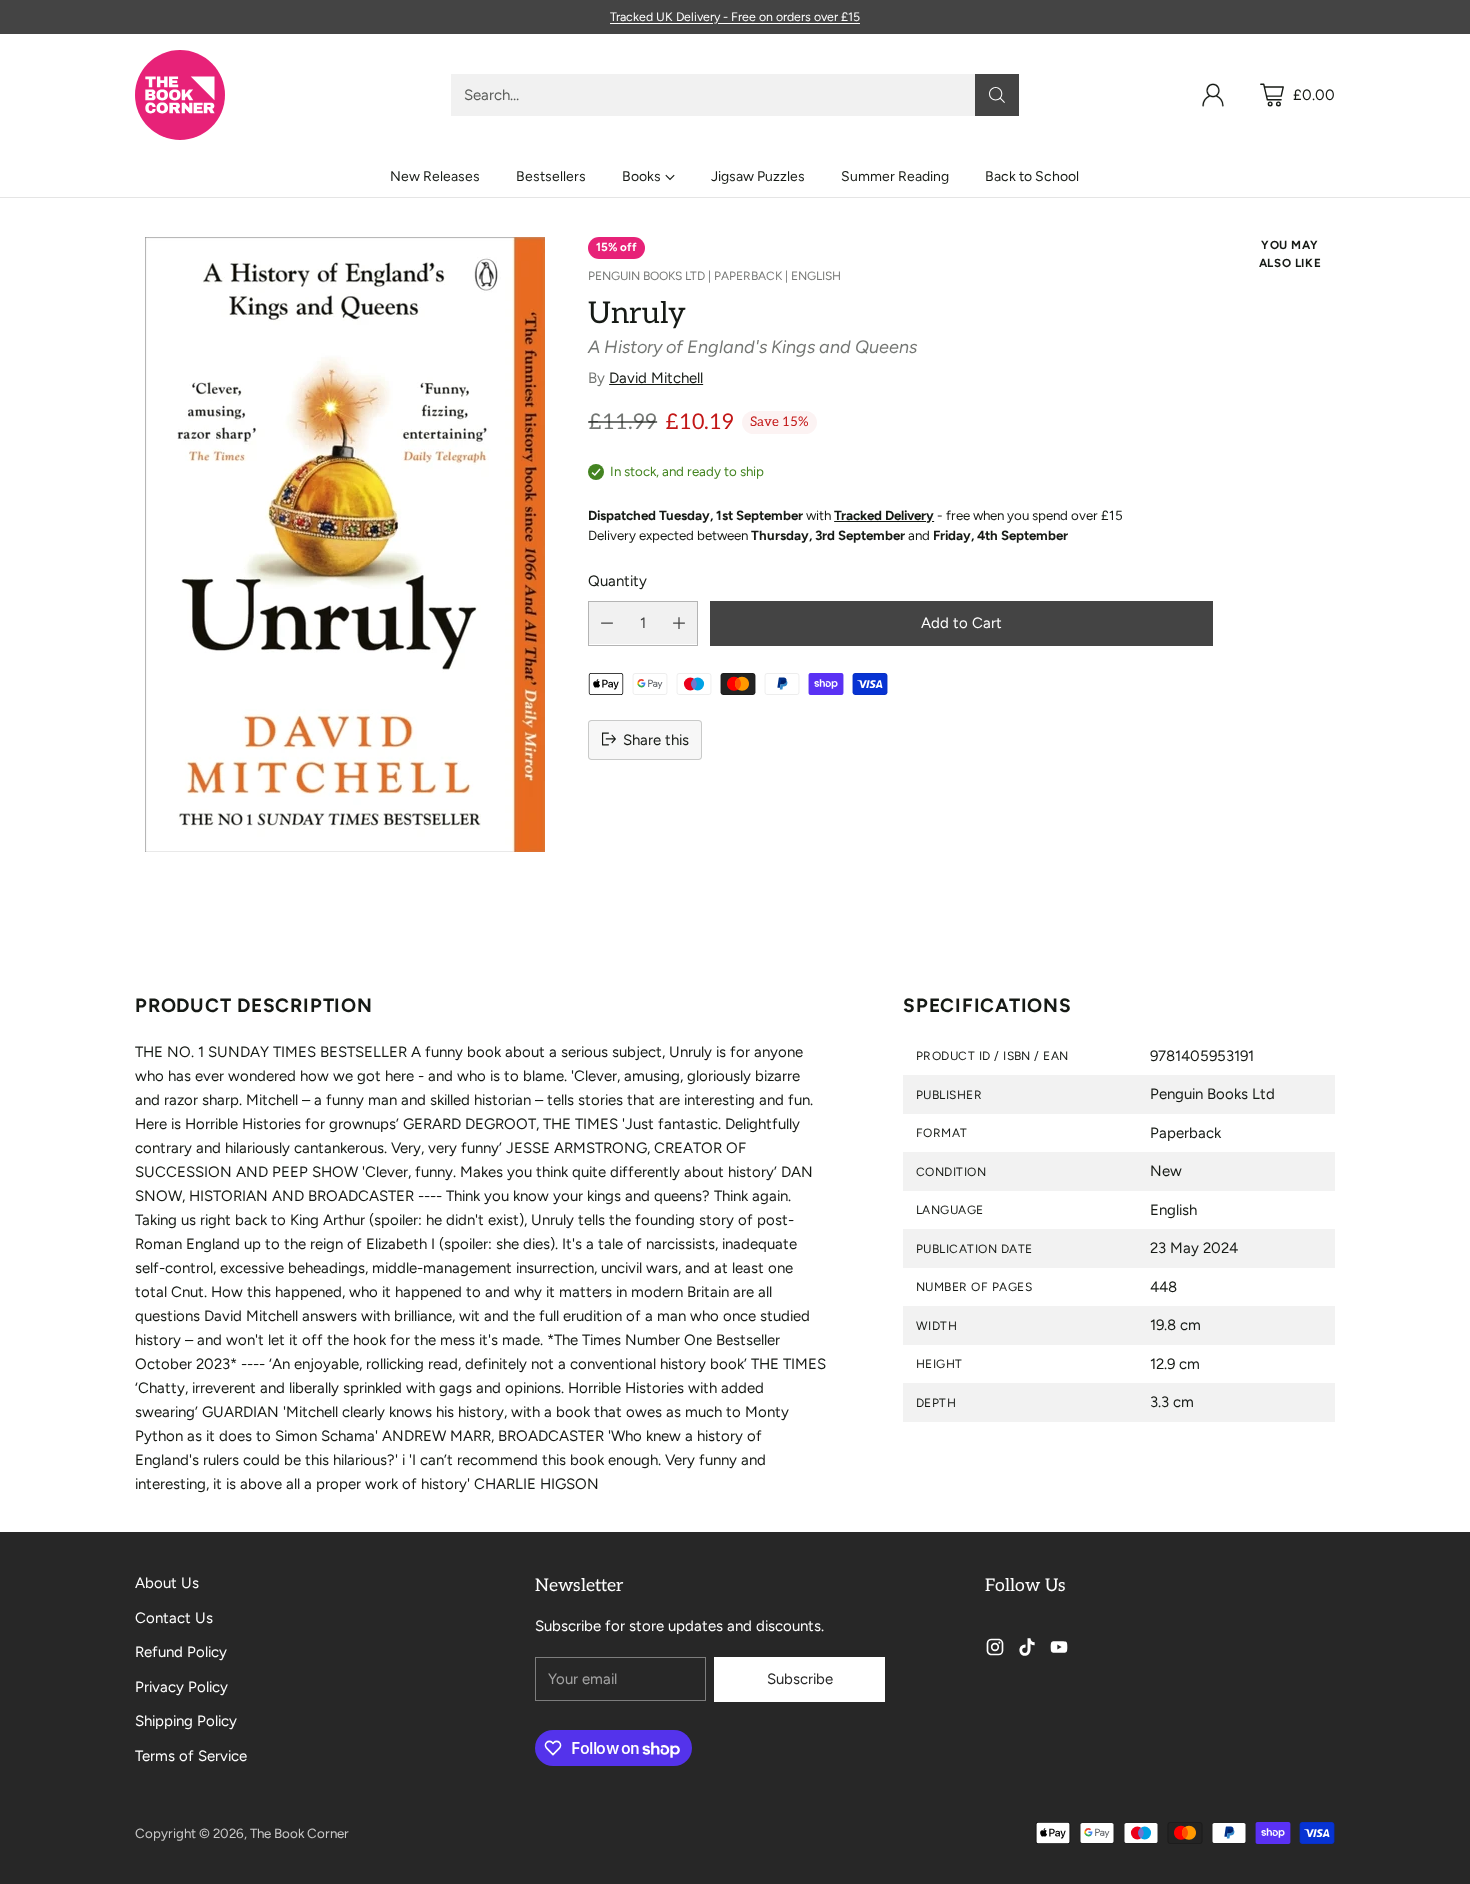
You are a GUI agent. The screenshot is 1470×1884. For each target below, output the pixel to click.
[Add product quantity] (679, 622)
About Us (167, 1583)
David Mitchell (656, 378)
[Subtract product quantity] (607, 622)
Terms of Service (191, 1756)
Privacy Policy (181, 1687)
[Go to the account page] (1213, 95)
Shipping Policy (186, 1721)
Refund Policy (181, 1652)
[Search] (997, 95)
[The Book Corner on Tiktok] (1027, 1650)
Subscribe (800, 1679)
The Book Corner (299, 1833)
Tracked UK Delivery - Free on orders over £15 (735, 16)
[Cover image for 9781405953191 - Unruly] (345, 544)
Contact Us (174, 1618)
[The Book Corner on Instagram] (995, 1650)
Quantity (617, 581)
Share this (656, 739)
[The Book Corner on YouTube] (1059, 1650)
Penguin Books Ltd (646, 276)
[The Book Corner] (180, 95)
